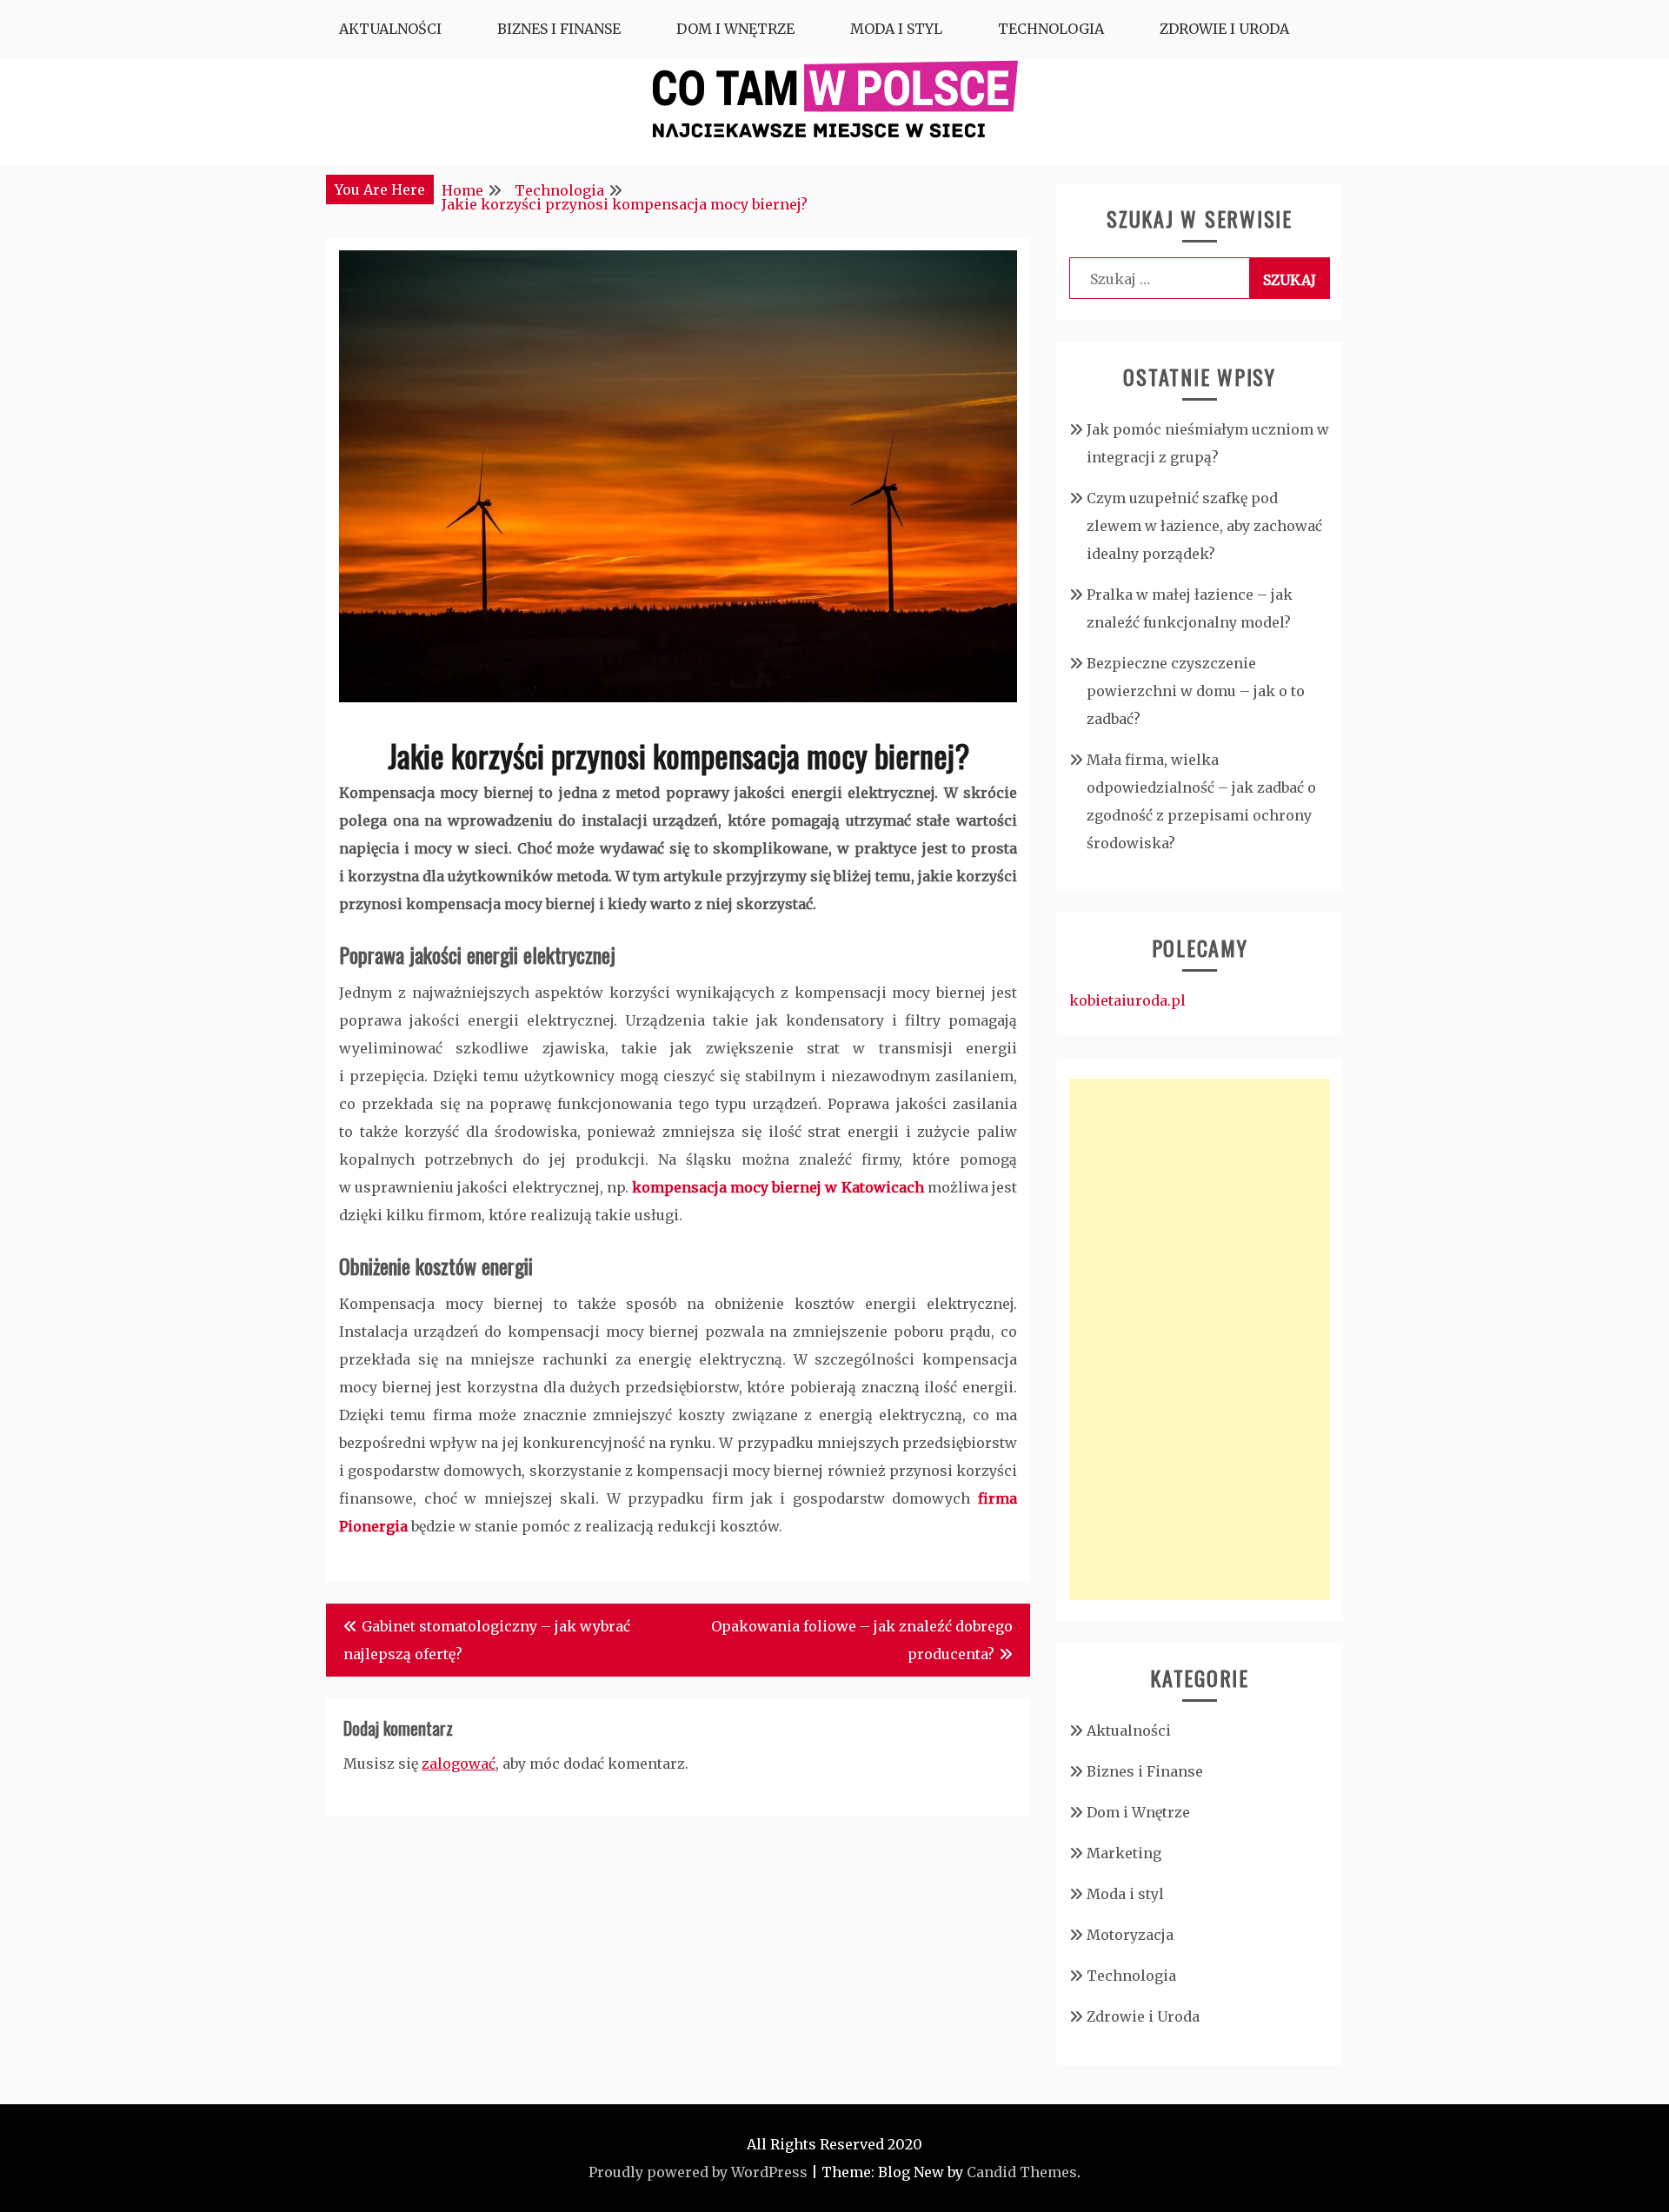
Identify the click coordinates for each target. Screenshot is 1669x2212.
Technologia (1051, 29)
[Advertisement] (1200, 1339)
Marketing (1124, 1853)
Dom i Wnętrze (735, 29)
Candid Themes (1022, 2172)
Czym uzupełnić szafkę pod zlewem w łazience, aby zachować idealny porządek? (1204, 526)
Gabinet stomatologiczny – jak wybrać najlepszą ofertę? (487, 1640)
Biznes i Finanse (559, 29)
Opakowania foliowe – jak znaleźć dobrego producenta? (862, 1640)
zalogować (459, 1764)
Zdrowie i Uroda (1224, 29)
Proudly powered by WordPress (698, 2172)
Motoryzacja (1130, 1935)
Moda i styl (896, 29)
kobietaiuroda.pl (1127, 1000)
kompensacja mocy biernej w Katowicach (778, 1187)
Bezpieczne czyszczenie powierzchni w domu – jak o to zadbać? (1196, 691)
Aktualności (390, 29)
